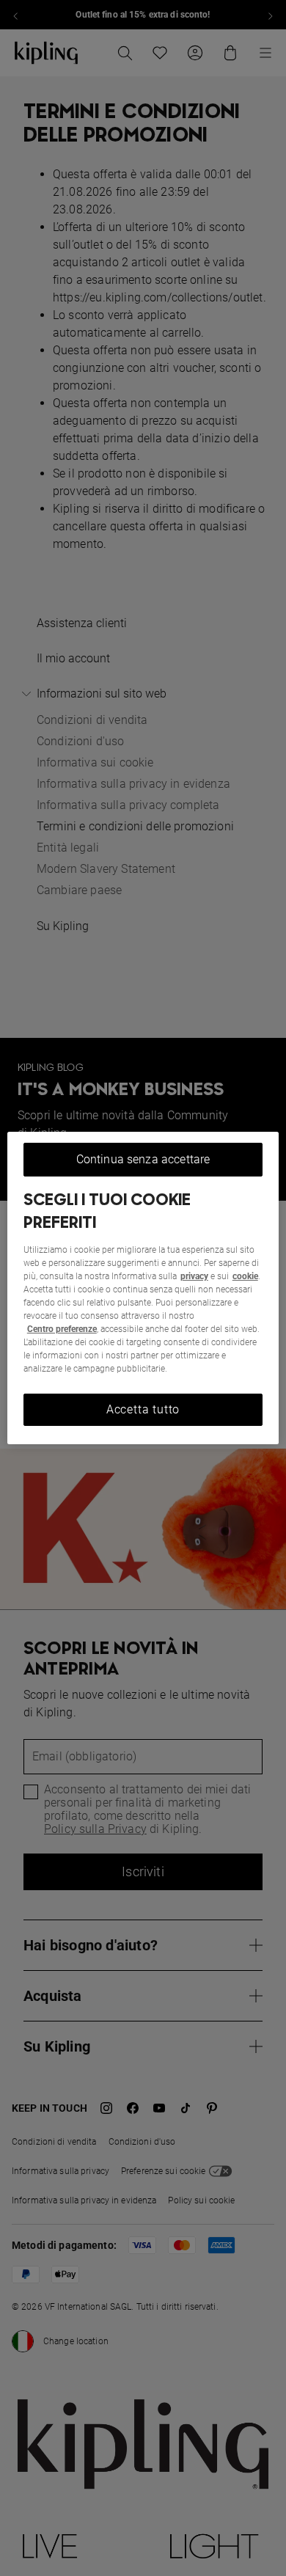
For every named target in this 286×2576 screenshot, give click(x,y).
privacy (194, 1276)
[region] (143, 1288)
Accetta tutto (143, 1409)
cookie (245, 1276)
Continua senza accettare (143, 1159)
